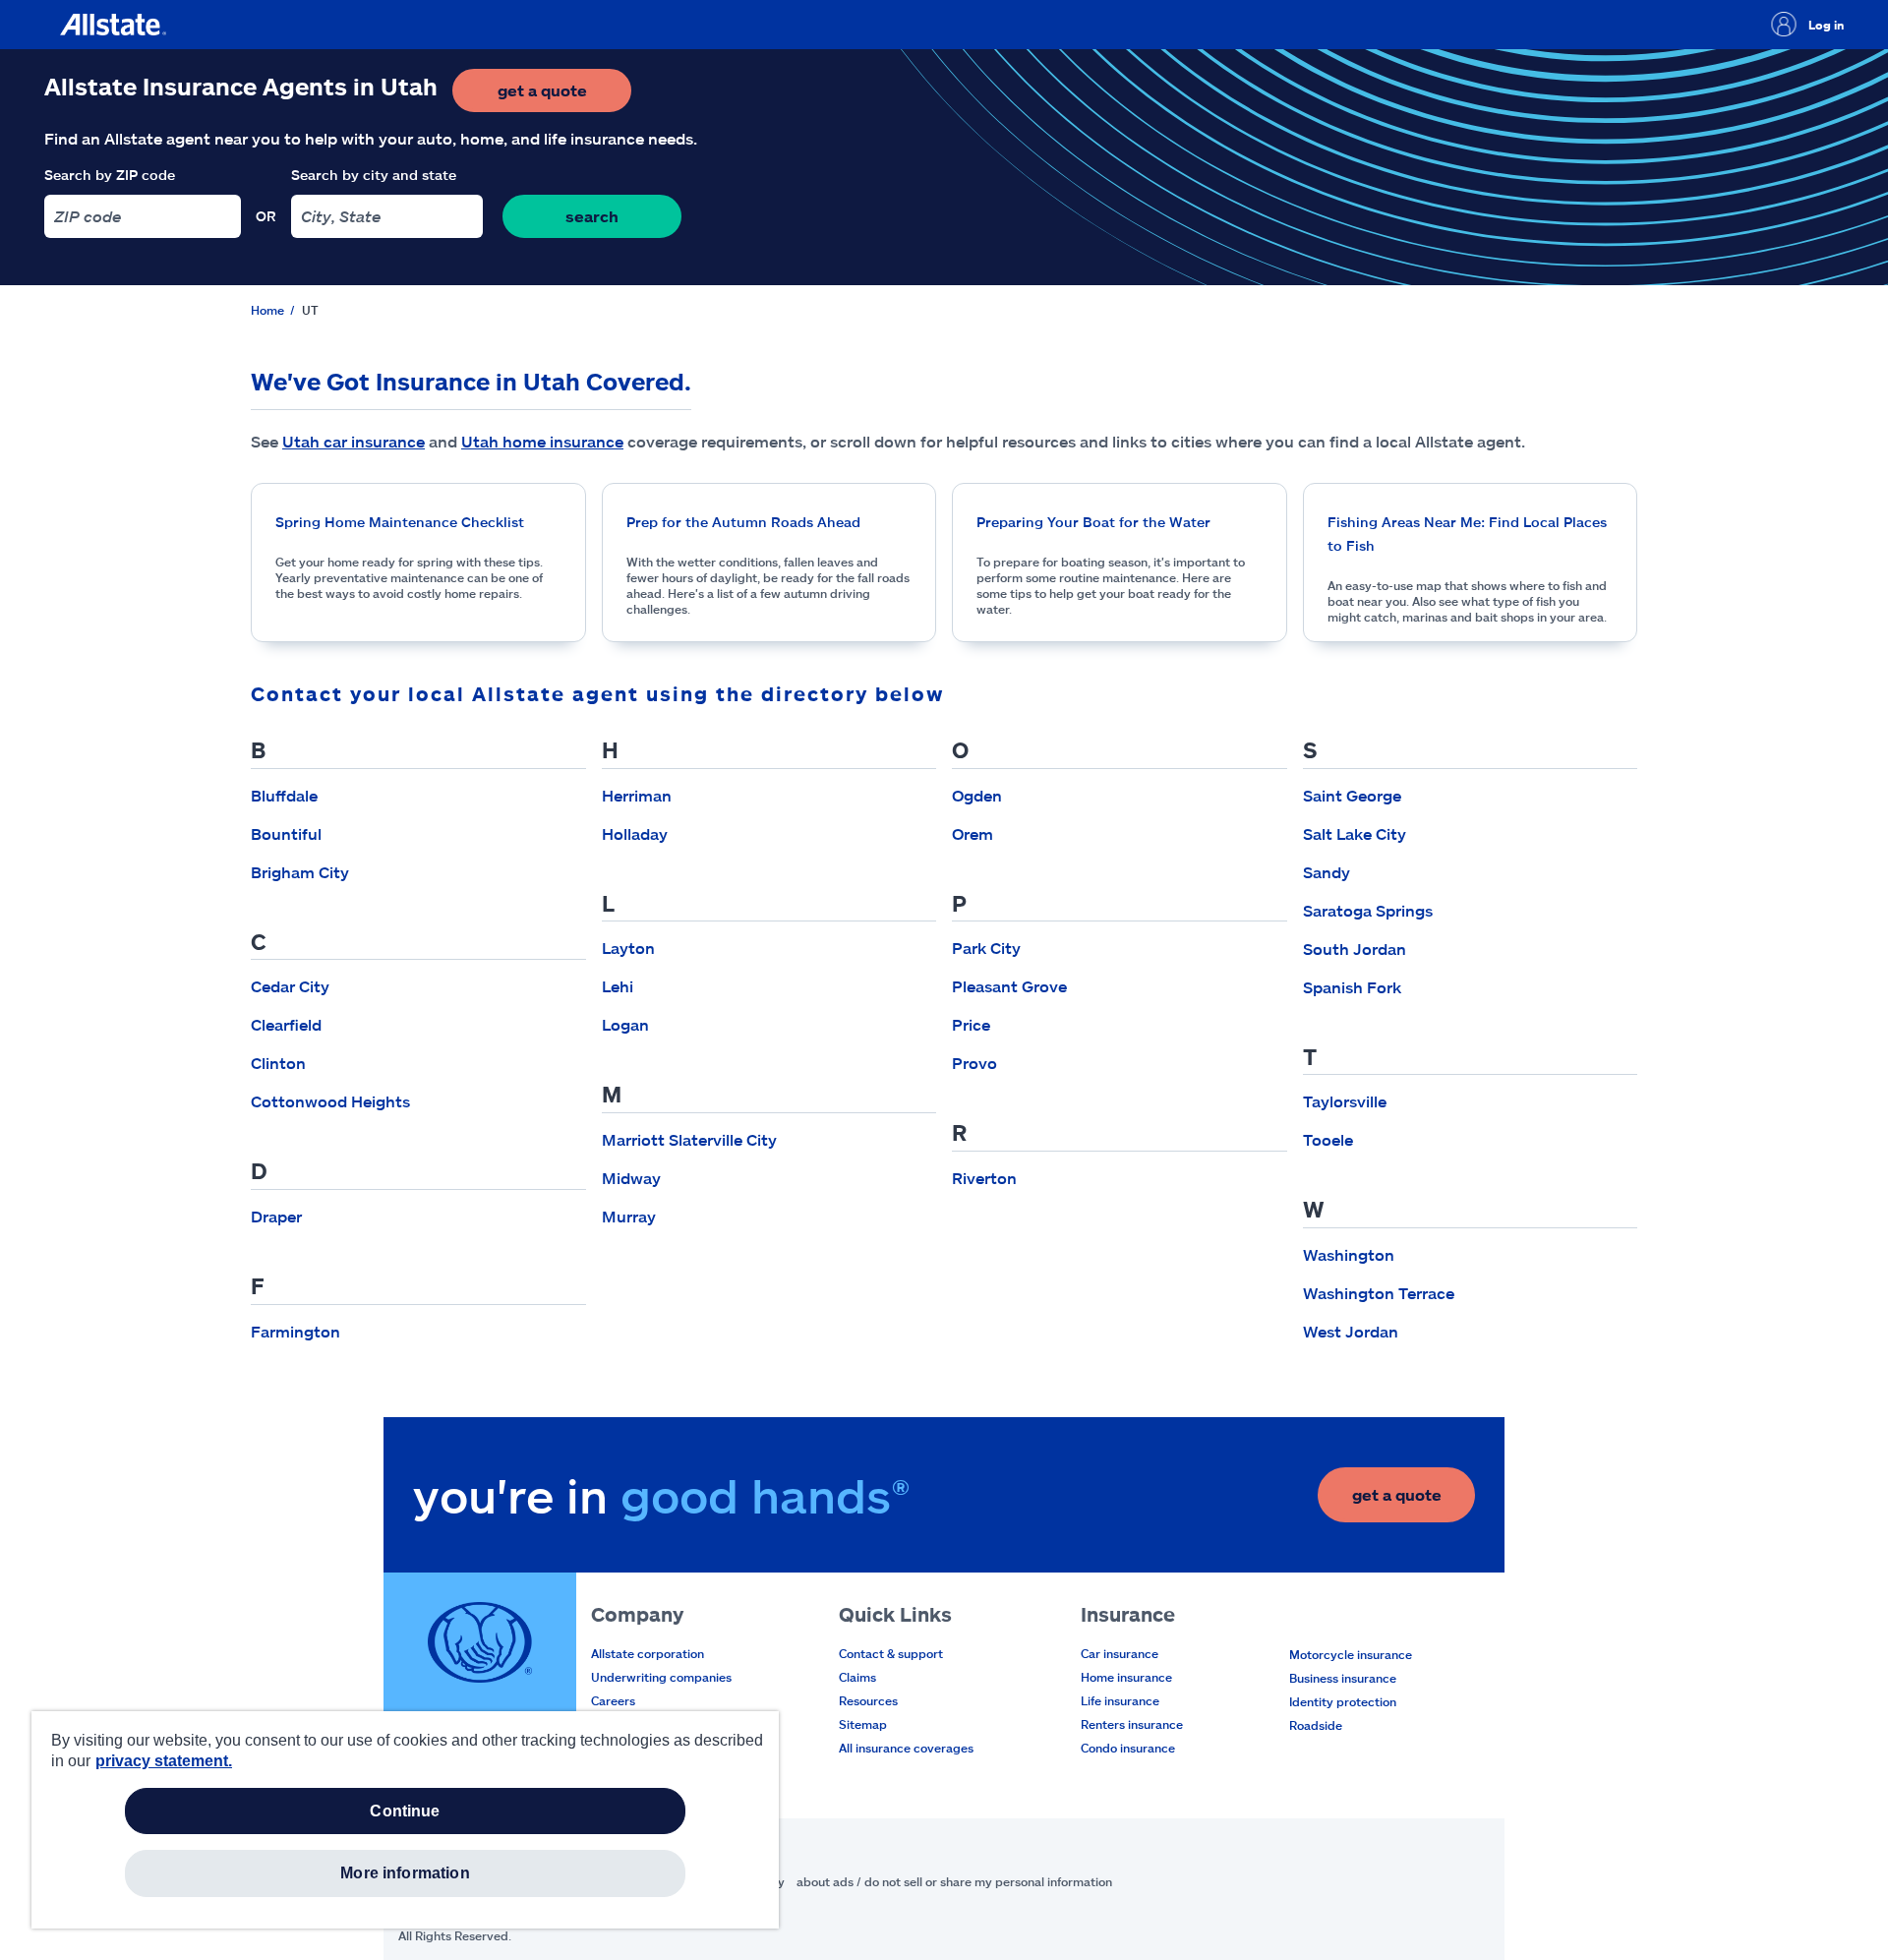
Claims (857, 1677)
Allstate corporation (648, 1653)
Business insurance (1343, 1678)
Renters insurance (1132, 1724)
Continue (405, 1811)
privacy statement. (164, 1761)
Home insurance (1126, 1677)
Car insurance (1120, 1653)
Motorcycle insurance (1351, 1654)
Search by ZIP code (110, 175)
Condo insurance (1128, 1748)
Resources (868, 1700)
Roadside (1316, 1725)
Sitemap (863, 1724)
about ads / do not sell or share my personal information (954, 1881)
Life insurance (1120, 1700)
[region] (405, 1820)
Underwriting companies (661, 1677)
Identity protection (1343, 1701)
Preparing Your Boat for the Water (1093, 522)
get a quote (564, 96)
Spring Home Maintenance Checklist (400, 522)
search (592, 216)
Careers (613, 1700)
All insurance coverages (906, 1748)
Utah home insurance (542, 441)
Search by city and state (374, 175)
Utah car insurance (354, 441)
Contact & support (891, 1653)
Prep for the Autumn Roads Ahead (743, 522)
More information (405, 1873)
